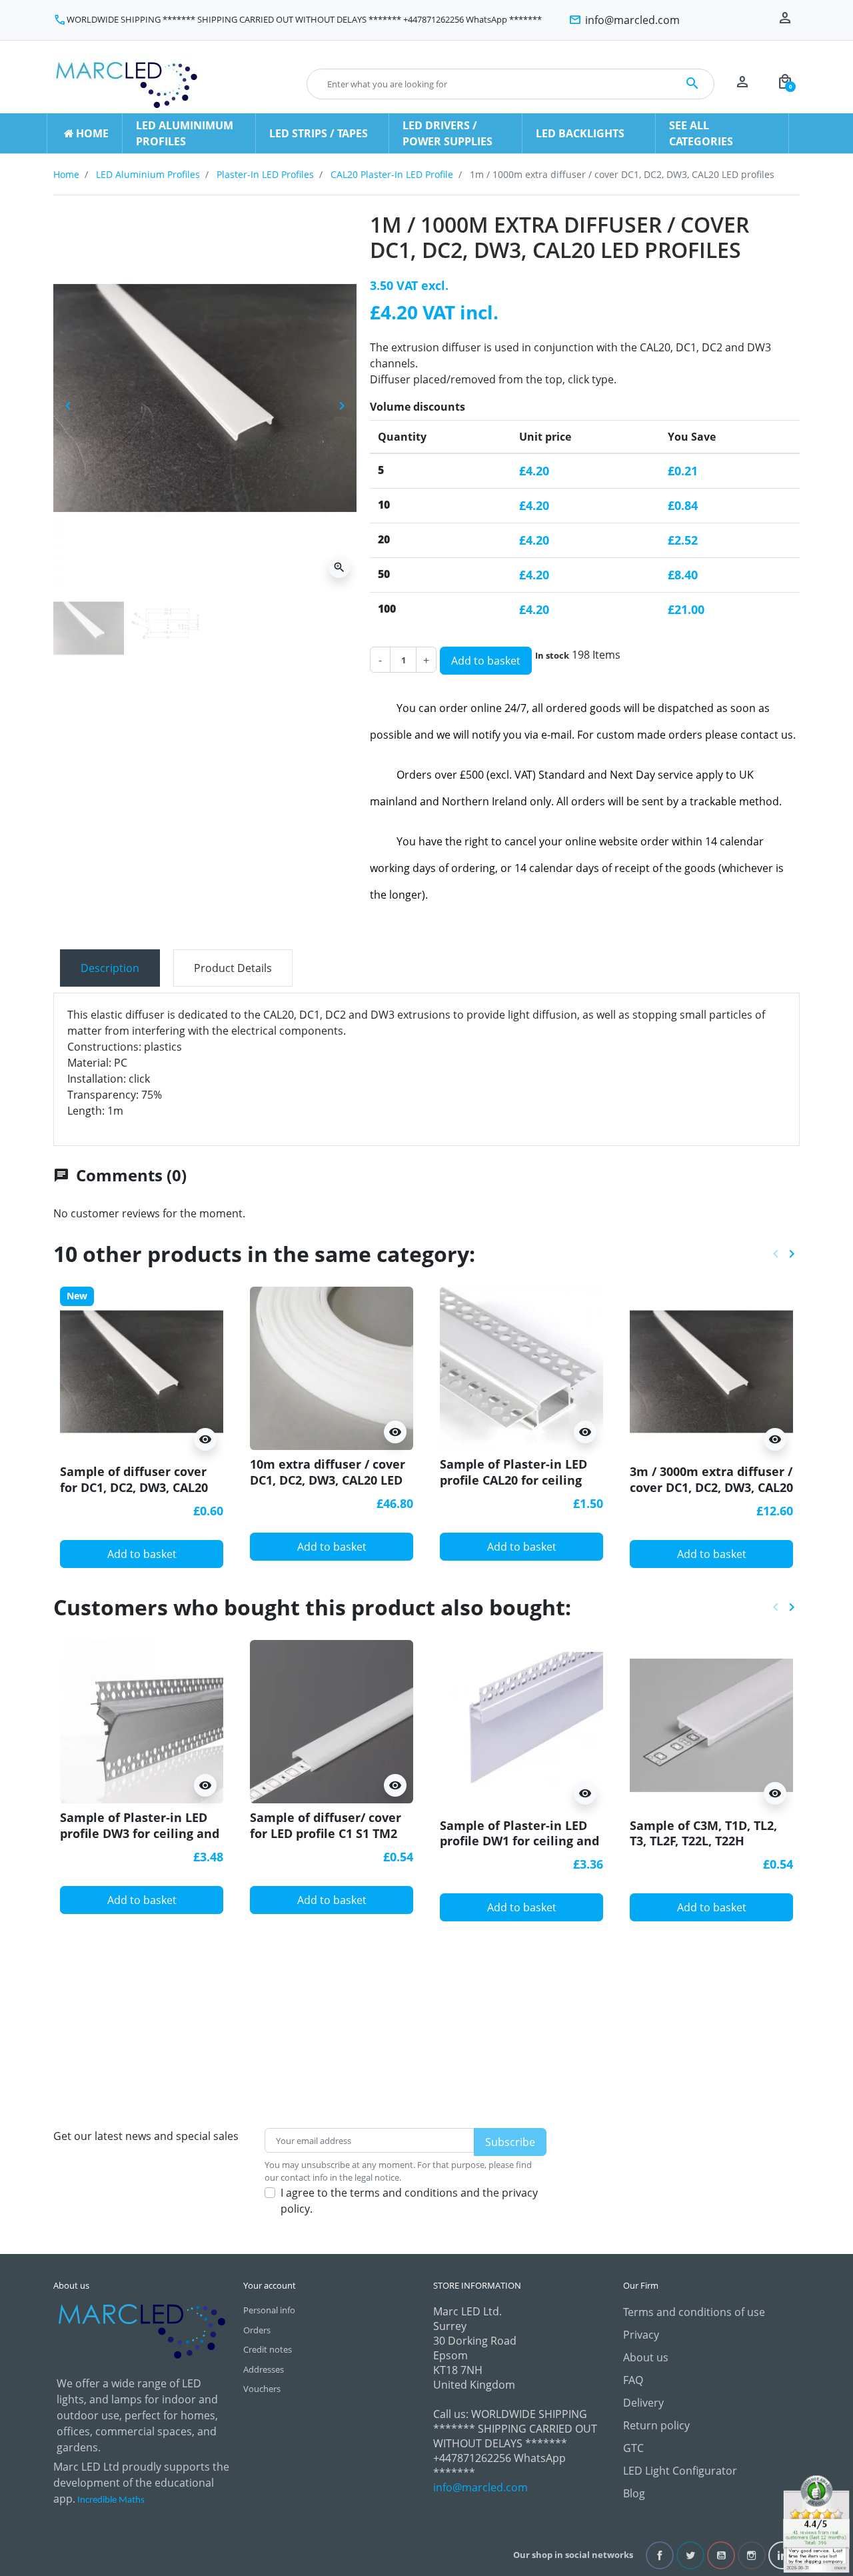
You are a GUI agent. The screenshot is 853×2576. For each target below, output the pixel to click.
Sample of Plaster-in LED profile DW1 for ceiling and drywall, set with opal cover (519, 1849)
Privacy (641, 2335)
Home (66, 174)
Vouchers (262, 2389)
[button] (785, 84)
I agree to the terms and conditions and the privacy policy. (409, 2201)
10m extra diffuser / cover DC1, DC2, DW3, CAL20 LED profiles (328, 1480)
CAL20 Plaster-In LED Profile (392, 174)
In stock (552, 655)
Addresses (264, 2369)
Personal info (269, 2310)
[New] (142, 1371)
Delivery (643, 2403)
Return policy (656, 2425)
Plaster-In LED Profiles (265, 174)
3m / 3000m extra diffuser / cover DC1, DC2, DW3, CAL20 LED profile (711, 1487)
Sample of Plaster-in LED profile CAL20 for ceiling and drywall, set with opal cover (518, 1487)
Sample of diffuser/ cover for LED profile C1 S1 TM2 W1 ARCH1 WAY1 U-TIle (326, 1833)
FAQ (633, 2380)
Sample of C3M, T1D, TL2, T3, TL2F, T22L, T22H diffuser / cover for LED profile (703, 1849)
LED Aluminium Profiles (148, 174)
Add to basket (486, 661)
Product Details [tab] (233, 968)
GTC (633, 2448)
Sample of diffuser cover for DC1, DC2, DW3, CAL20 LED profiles (134, 1487)
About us (646, 2357)
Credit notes (268, 2349)
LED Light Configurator (680, 2471)
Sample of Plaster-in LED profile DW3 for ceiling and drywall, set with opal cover (140, 1841)
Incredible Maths (111, 2500)
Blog (634, 2493)
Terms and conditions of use (694, 2312)
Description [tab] (110, 968)
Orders (257, 2330)
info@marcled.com (480, 2487)
